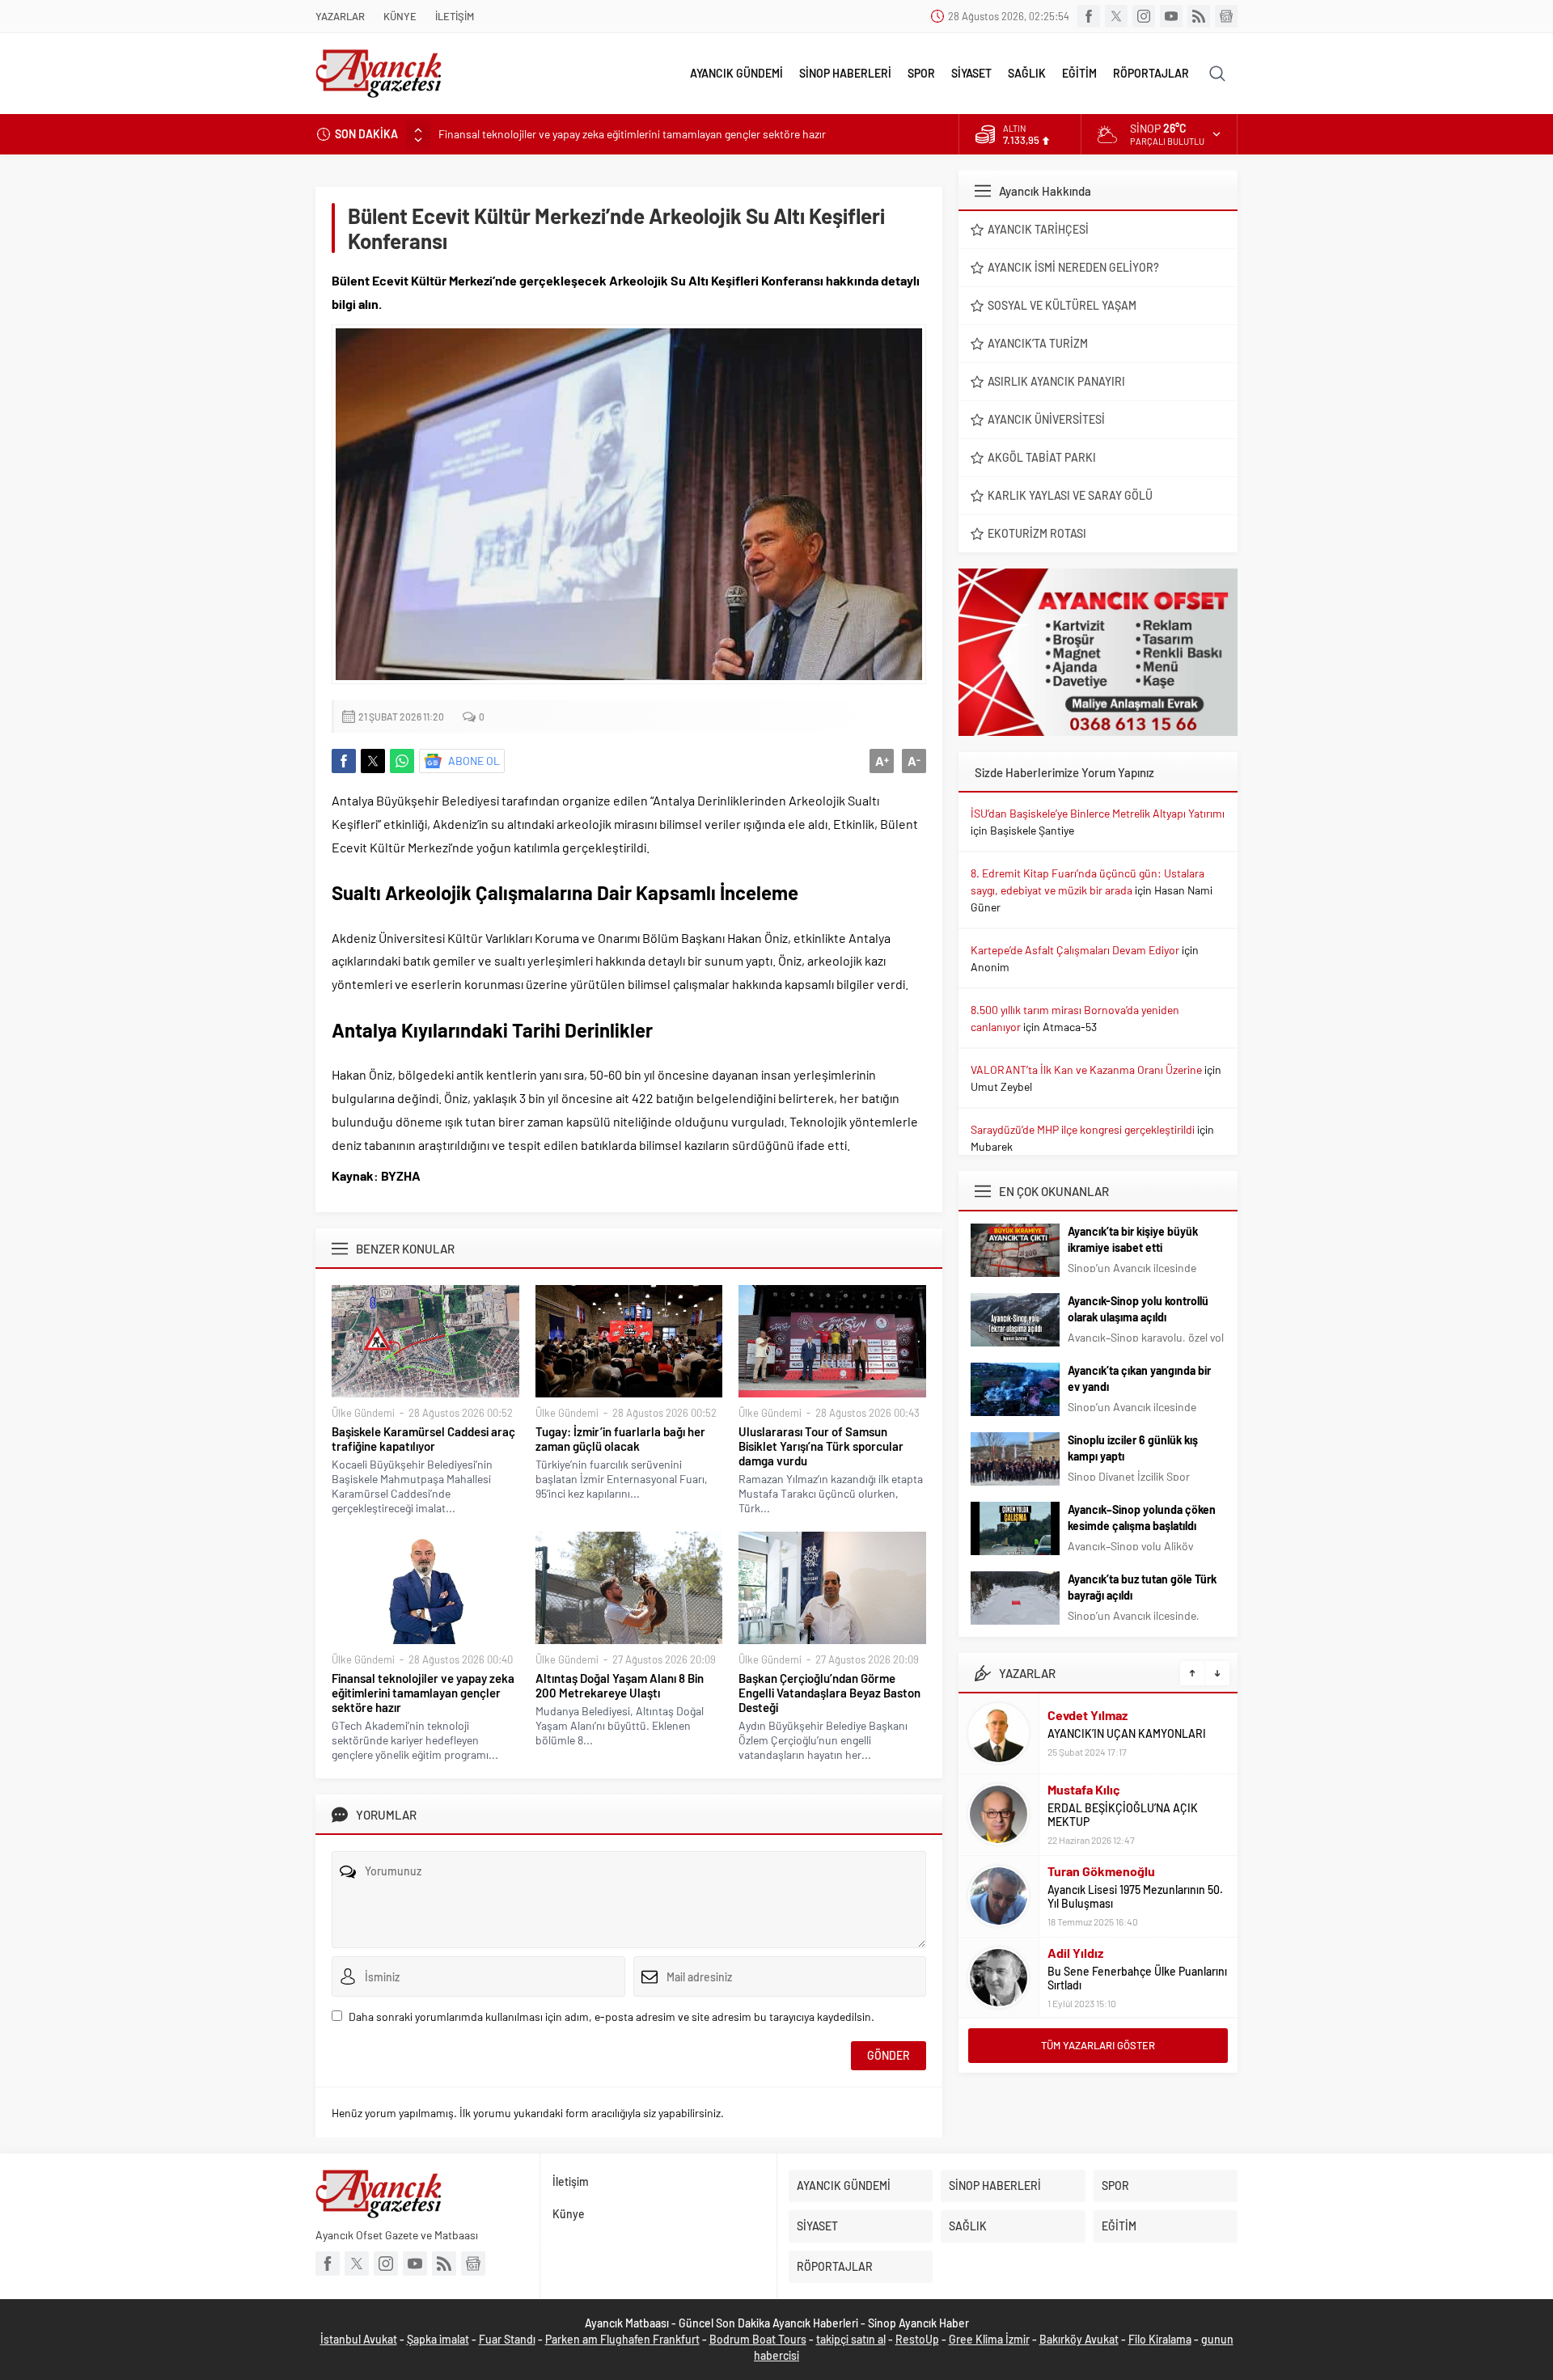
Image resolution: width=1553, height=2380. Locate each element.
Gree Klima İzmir (989, 2339)
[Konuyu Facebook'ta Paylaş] (344, 761)
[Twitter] (1116, 16)
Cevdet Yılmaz (1088, 1715)
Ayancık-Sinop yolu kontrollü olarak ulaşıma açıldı (1138, 1309)
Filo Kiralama (1160, 2339)
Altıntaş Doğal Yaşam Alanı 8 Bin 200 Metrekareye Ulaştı (620, 1685)
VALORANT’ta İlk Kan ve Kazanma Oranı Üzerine (1086, 1070)
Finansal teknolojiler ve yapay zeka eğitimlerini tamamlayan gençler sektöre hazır (632, 134)
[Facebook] (1089, 16)
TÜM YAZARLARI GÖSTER (1098, 2045)
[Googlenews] (1226, 16)
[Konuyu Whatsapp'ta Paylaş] (402, 761)
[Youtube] (1171, 16)
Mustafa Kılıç (1084, 1789)
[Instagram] (1144, 16)
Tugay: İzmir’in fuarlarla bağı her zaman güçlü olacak (620, 1439)
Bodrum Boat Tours (758, 2339)
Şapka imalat (438, 2339)
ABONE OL (474, 761)
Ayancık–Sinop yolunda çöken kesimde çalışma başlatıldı (1142, 1518)
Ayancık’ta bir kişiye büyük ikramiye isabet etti (1133, 1239)
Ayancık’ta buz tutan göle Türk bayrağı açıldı (1142, 1587)
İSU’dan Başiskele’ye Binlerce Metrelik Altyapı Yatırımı (1098, 813)
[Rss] (1199, 16)
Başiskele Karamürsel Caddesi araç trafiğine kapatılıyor (423, 1439)
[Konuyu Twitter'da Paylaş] (373, 761)
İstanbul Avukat (359, 2339)
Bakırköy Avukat (1079, 2339)
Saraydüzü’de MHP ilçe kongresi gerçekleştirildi (1083, 1129)
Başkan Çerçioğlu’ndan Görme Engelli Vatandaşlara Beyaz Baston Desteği (829, 1693)
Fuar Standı (507, 2339)
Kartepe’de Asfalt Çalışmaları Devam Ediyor (1075, 950)
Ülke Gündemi (363, 1413)
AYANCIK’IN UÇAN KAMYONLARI (1127, 1733)
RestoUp (917, 2339)
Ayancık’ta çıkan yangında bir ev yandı (1139, 1378)
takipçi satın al (851, 2339)
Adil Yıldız (1075, 1953)
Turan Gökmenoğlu (1101, 1871)
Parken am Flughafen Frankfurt (622, 2339)
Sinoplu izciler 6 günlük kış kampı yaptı (1133, 1448)
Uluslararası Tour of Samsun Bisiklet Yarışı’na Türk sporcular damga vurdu (821, 1446)
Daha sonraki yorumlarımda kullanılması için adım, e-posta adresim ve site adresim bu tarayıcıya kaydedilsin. (611, 2016)
